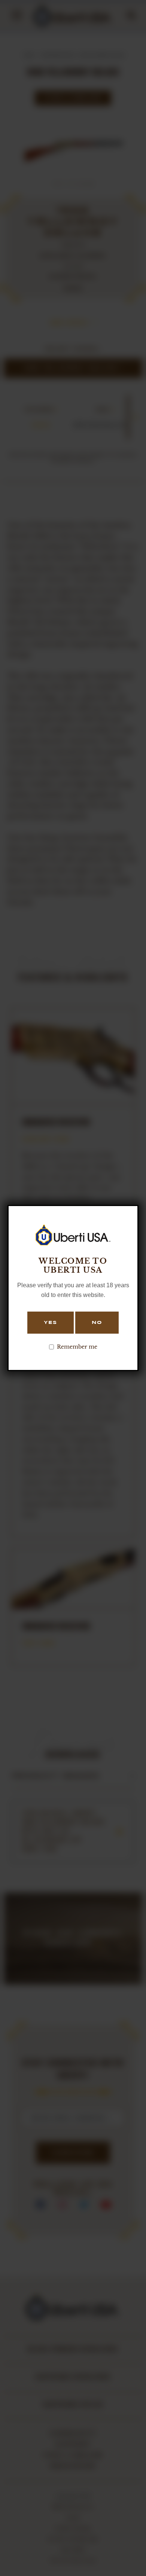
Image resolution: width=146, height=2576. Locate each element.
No (97, 1323)
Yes (51, 1323)
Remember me (77, 1347)
